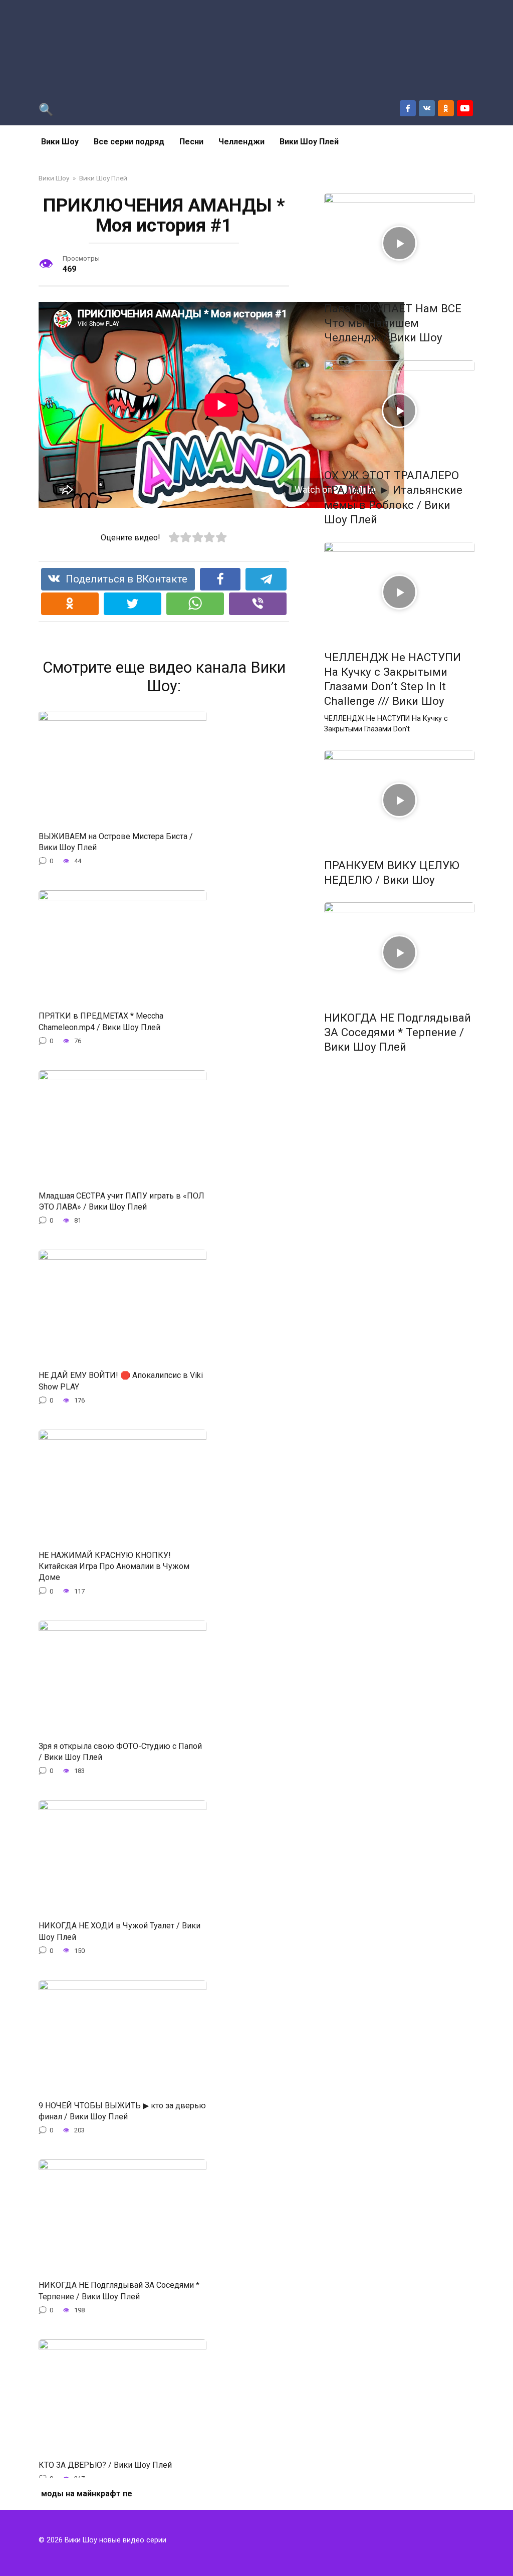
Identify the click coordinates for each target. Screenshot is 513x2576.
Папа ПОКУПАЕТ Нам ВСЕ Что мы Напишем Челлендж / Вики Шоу (393, 323)
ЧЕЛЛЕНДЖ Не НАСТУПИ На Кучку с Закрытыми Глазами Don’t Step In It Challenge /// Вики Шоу (393, 679)
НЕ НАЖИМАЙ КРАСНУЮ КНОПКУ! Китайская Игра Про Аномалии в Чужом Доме (114, 1566)
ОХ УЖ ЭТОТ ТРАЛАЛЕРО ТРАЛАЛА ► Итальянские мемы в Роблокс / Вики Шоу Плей (393, 498)
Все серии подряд (129, 142)
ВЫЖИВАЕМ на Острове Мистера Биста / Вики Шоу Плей (116, 841)
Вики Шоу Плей (309, 142)
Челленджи (241, 142)
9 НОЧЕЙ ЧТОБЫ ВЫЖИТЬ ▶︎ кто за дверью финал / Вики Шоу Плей (122, 2111)
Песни (191, 142)
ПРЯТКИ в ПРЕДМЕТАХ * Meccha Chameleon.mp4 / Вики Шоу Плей (101, 1021)
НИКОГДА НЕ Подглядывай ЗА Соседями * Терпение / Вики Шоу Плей (119, 2291)
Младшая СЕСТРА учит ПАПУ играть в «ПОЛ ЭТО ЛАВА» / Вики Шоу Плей (121, 1201)
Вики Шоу (60, 142)
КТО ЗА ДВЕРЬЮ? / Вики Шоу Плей (105, 2464)
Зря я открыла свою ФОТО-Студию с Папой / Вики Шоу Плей (120, 1751)
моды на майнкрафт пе (87, 2494)
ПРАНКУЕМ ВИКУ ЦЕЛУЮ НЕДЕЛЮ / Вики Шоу (392, 872)
